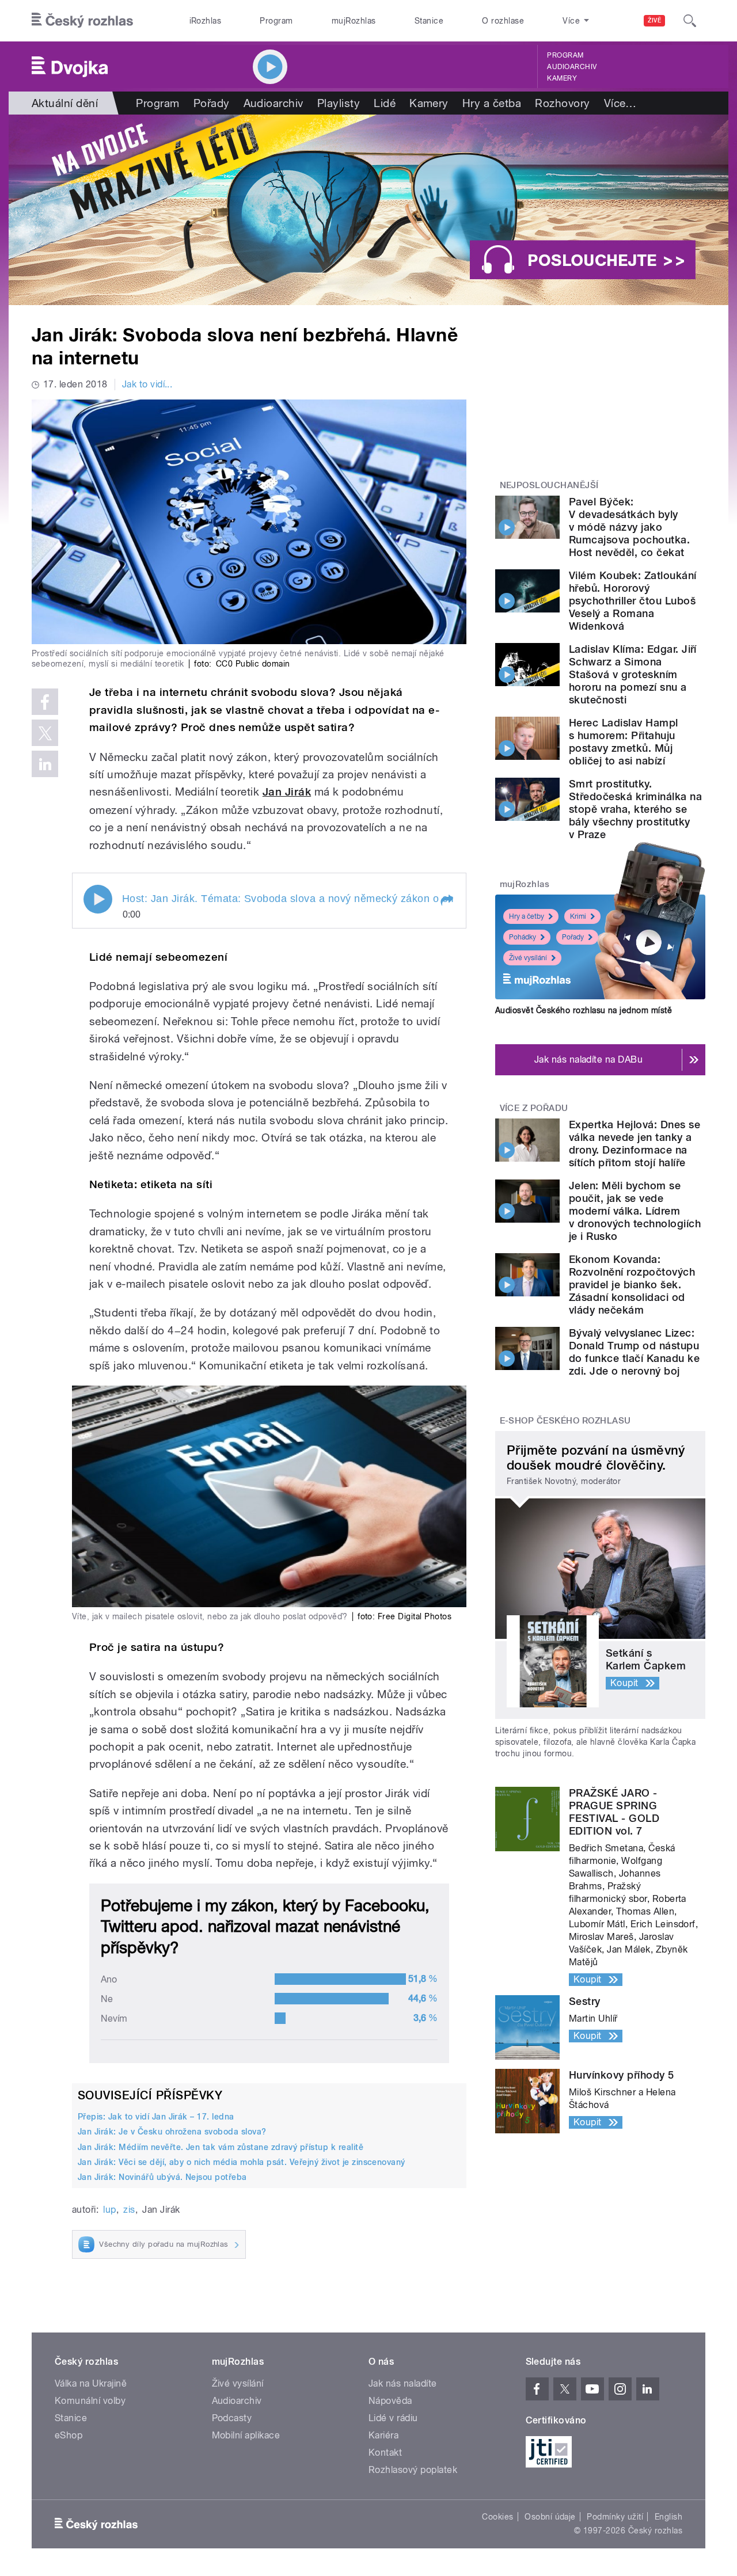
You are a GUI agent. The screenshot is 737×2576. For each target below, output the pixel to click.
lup (109, 2210)
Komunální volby (90, 2401)
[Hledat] (690, 21)
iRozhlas (206, 21)
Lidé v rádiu (393, 2418)
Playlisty (339, 103)
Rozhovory (562, 103)
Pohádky (523, 937)
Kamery (562, 78)
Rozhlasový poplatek (413, 2470)
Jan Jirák (287, 792)
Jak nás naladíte (403, 2383)
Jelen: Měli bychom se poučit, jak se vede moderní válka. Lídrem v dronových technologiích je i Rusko (635, 1211)
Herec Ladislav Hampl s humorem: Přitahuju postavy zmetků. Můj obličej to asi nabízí (624, 742)
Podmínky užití (615, 2517)
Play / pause (98, 899)
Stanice (429, 21)
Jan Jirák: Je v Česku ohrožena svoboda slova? (172, 2132)
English (668, 2517)
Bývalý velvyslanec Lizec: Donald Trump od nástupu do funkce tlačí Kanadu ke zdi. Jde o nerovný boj (634, 1352)
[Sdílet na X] (45, 733)
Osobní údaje (550, 2517)
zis (129, 2210)
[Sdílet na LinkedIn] (45, 764)
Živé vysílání (528, 958)
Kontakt (385, 2453)
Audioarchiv (572, 67)
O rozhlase (503, 21)
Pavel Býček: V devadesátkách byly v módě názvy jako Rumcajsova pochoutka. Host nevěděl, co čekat (629, 527)
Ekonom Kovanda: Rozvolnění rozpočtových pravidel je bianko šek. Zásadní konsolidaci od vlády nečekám (632, 1285)
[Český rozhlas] (82, 21)
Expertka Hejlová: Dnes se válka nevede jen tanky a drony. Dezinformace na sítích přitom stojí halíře (635, 1144)
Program (276, 21)
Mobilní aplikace (246, 2435)
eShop (69, 2435)
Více (620, 103)
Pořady (212, 103)
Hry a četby (527, 916)
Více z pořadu (534, 1108)
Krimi (578, 916)
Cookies (497, 2517)
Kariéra (383, 2435)
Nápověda (390, 2401)
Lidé (385, 103)
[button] (446, 900)
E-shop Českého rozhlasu (565, 1421)
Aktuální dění (65, 103)
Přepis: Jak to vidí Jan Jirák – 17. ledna (156, 2117)
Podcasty (232, 2418)
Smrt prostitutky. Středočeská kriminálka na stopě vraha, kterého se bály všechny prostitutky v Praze (635, 809)
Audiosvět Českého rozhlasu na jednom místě (584, 1010)
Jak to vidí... (147, 384)
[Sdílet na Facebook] (45, 702)
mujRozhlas (354, 21)
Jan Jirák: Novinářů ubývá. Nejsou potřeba (162, 2177)
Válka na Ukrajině (91, 2383)
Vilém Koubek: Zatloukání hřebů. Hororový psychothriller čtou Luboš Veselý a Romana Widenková (633, 601)
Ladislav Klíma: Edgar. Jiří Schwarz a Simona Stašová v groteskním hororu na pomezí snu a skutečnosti (633, 674)
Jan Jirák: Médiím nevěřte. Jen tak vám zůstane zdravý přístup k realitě (221, 2147)
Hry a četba (492, 103)
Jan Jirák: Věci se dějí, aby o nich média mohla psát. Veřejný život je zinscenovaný (242, 2162)
